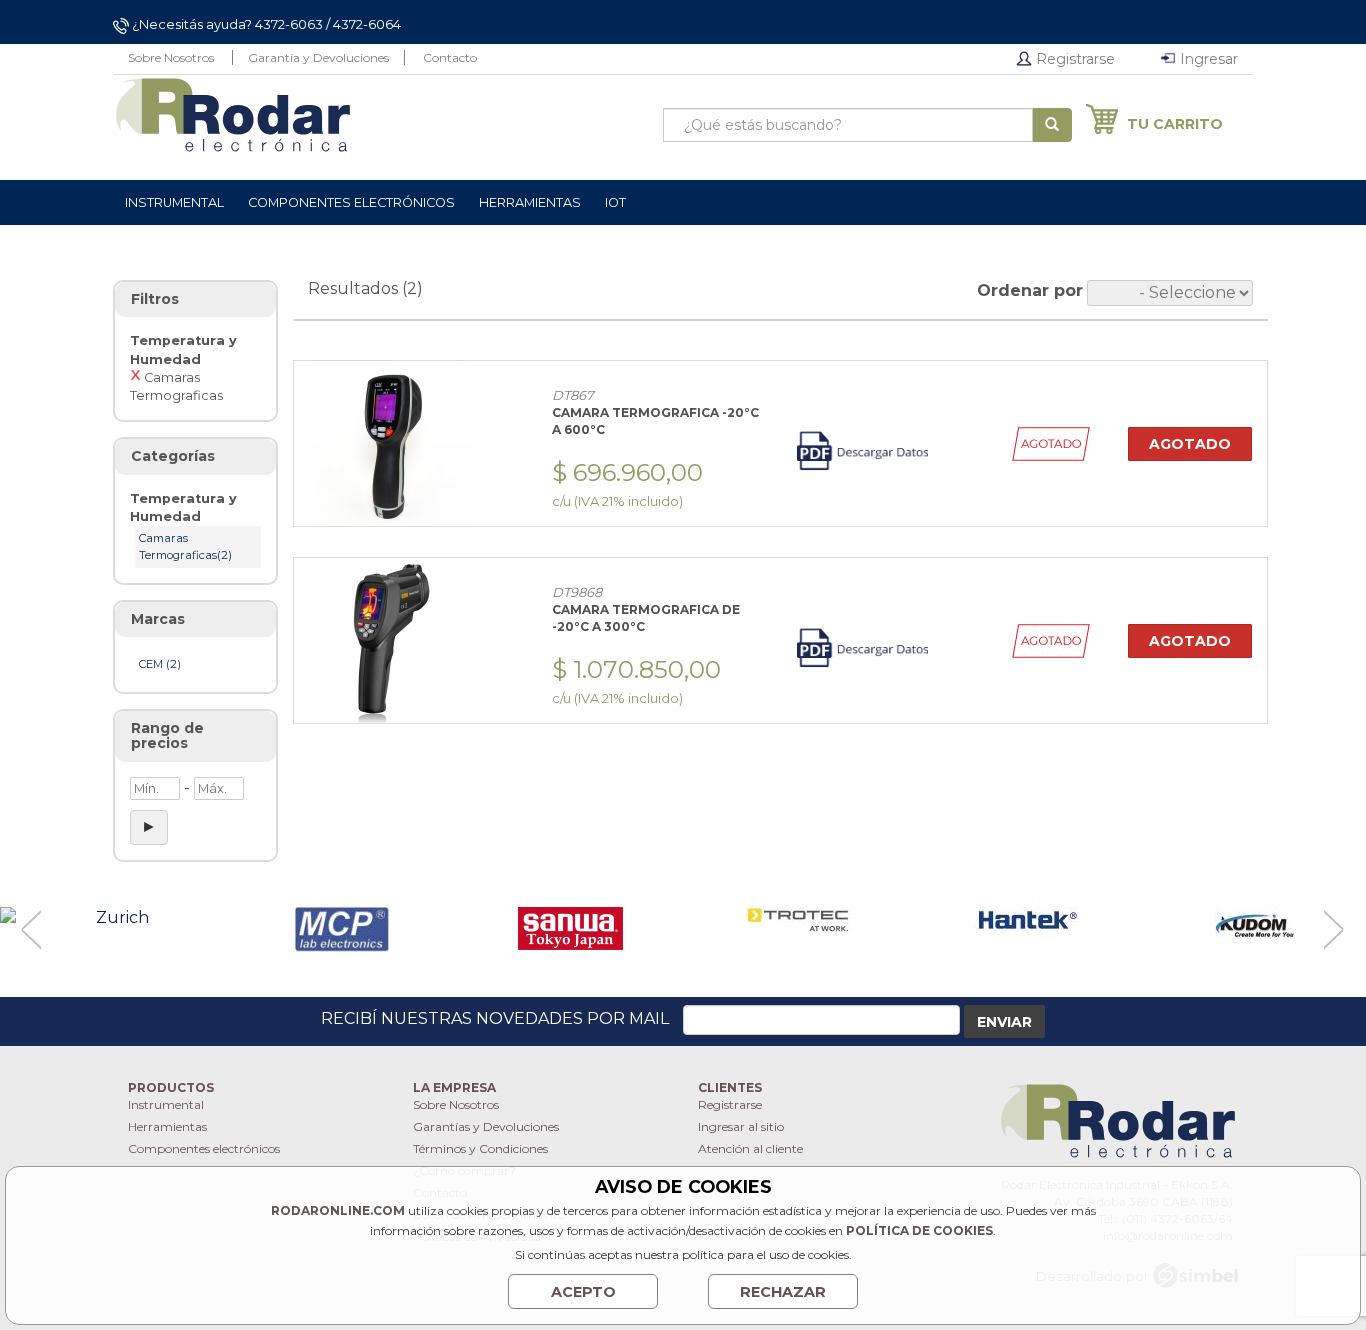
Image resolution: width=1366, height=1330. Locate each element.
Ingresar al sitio (741, 1126)
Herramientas (167, 1126)
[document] (683, 1243)
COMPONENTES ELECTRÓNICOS (351, 202)
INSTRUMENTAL (174, 202)
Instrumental (166, 1104)
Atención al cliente (750, 1148)
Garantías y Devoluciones (486, 1126)
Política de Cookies (919, 1230)
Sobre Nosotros (171, 57)
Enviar (1004, 1022)
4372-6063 (289, 24)
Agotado (1190, 444)
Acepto (583, 1292)
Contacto (450, 57)
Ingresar (1207, 59)
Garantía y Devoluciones (318, 57)
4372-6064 (367, 24)
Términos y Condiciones (480, 1148)
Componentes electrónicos (204, 1148)
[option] (114, 918)
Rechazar (783, 1292)
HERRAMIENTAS (530, 202)
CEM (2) (160, 664)
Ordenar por (1030, 290)
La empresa (454, 1087)
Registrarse (1073, 59)
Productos (171, 1087)
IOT (615, 202)
